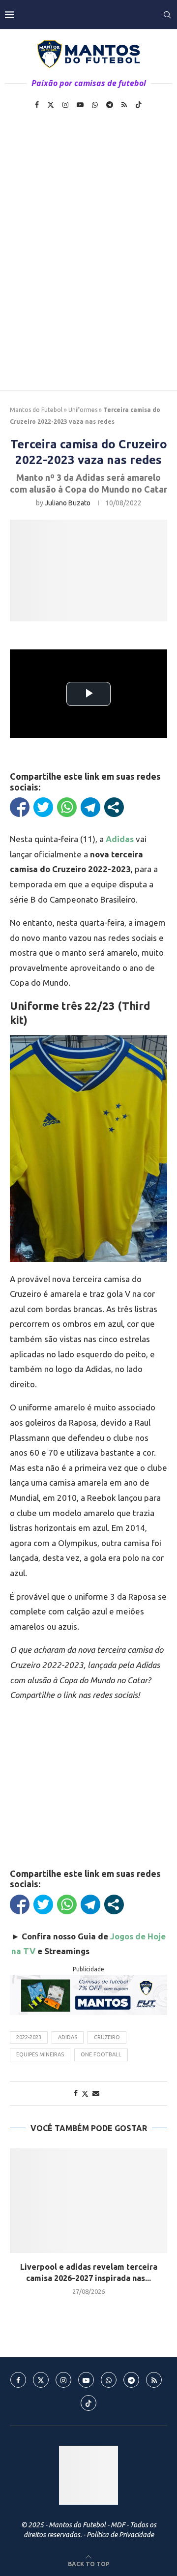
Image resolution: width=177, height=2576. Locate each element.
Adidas (68, 2037)
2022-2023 (29, 2037)
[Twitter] (51, 105)
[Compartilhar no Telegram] (90, 807)
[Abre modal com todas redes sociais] (114, 807)
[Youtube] (80, 105)
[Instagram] (65, 105)
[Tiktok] (139, 105)
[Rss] (124, 105)
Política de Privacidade (120, 2535)
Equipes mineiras (40, 2054)
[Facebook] (37, 105)
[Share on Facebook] (76, 2093)
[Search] (167, 15)
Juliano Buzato (68, 503)
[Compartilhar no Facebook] (20, 807)
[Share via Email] (96, 2093)
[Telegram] (110, 105)
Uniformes (83, 410)
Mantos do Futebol (36, 410)
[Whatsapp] (95, 105)
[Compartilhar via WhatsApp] (67, 807)
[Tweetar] (43, 807)
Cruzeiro (107, 2037)
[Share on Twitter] (85, 2093)
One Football (101, 2054)
